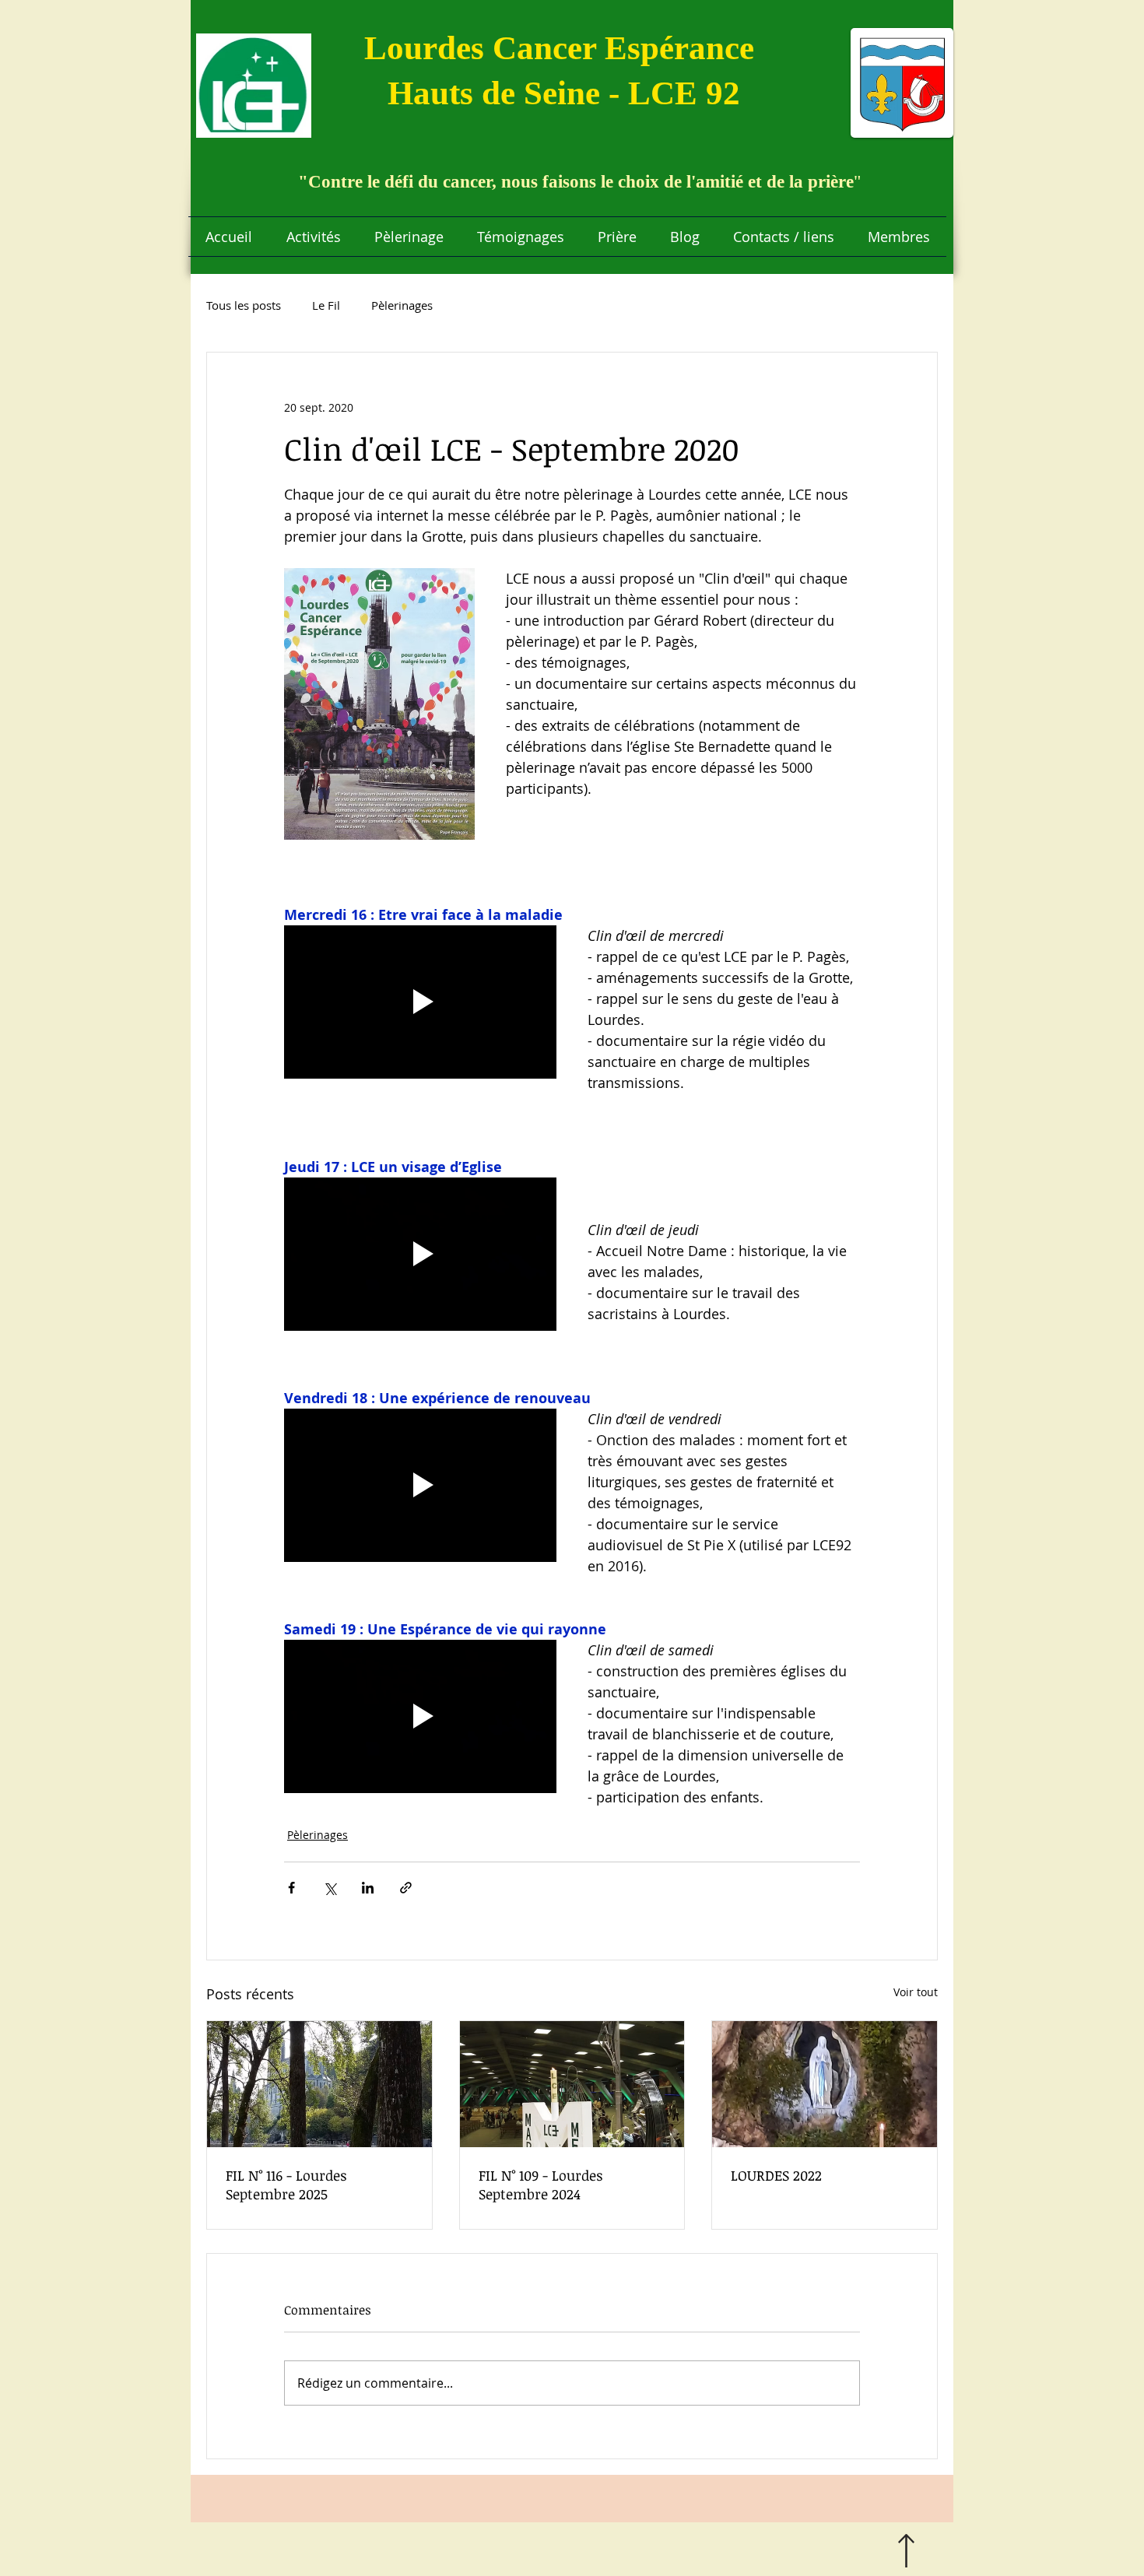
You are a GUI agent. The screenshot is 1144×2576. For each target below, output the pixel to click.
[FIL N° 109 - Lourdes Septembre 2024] (572, 2084)
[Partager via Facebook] (291, 1888)
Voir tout (916, 1992)
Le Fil (326, 305)
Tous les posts (244, 305)
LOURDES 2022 (776, 2175)
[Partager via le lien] (406, 1888)
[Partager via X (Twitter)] (330, 1888)
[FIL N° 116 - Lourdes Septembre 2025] (319, 2084)
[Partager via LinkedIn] (368, 1888)
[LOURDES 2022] (825, 2084)
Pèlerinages (402, 305)
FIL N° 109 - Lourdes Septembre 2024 (541, 2185)
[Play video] (420, 1002)
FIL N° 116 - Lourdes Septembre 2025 (286, 2185)
